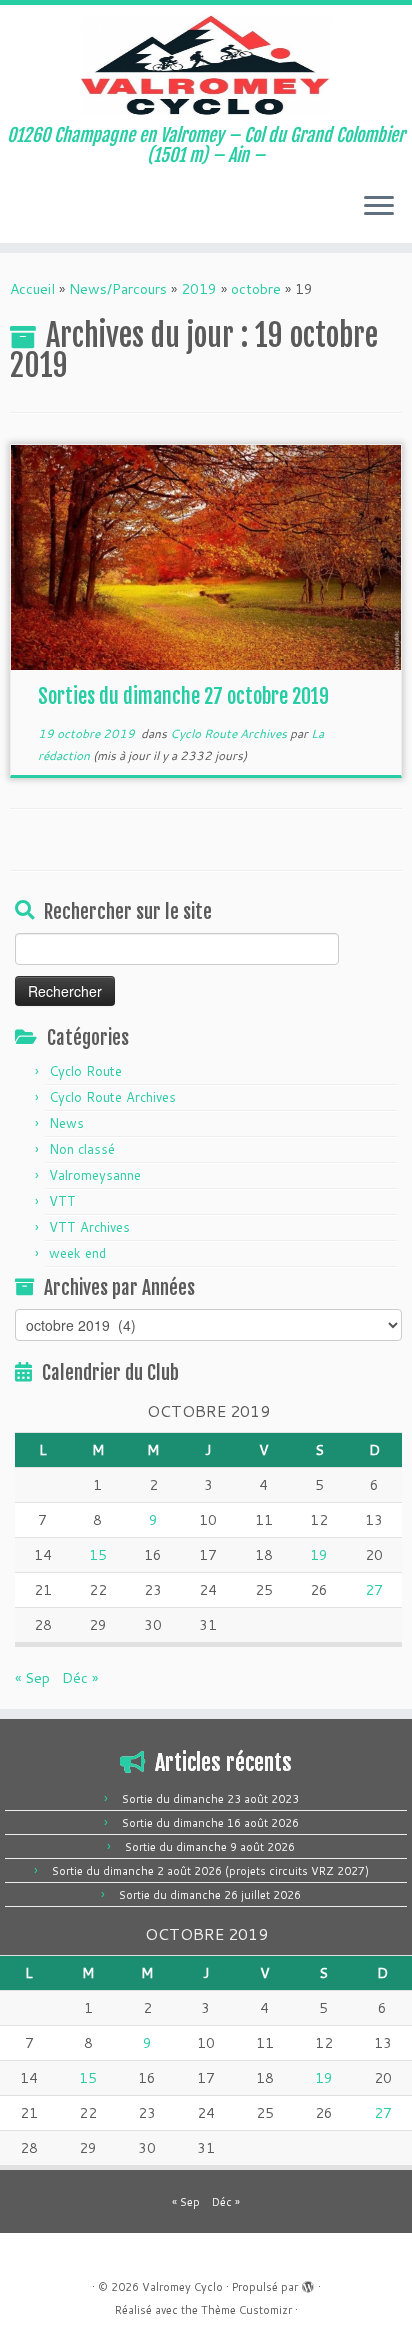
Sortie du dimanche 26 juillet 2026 (210, 1895)
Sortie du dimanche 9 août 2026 (210, 1847)
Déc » (80, 1678)
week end (77, 1253)
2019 (199, 289)
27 (374, 1590)
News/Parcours (118, 289)
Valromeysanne (95, 1175)
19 (319, 1555)
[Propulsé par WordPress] (308, 2283)
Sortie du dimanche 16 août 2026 (210, 1823)
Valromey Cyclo (182, 2287)
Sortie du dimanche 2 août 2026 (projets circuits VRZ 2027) (210, 1871)
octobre (256, 289)
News (66, 1123)
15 (98, 1555)
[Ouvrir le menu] (379, 207)
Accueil (32, 289)
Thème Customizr (246, 2310)
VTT (62, 1201)
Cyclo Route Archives (230, 733)
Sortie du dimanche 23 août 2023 (210, 1799)
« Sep (32, 1678)
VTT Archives (89, 1227)
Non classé (82, 1149)
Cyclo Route (85, 1071)
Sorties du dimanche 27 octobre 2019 (183, 696)
